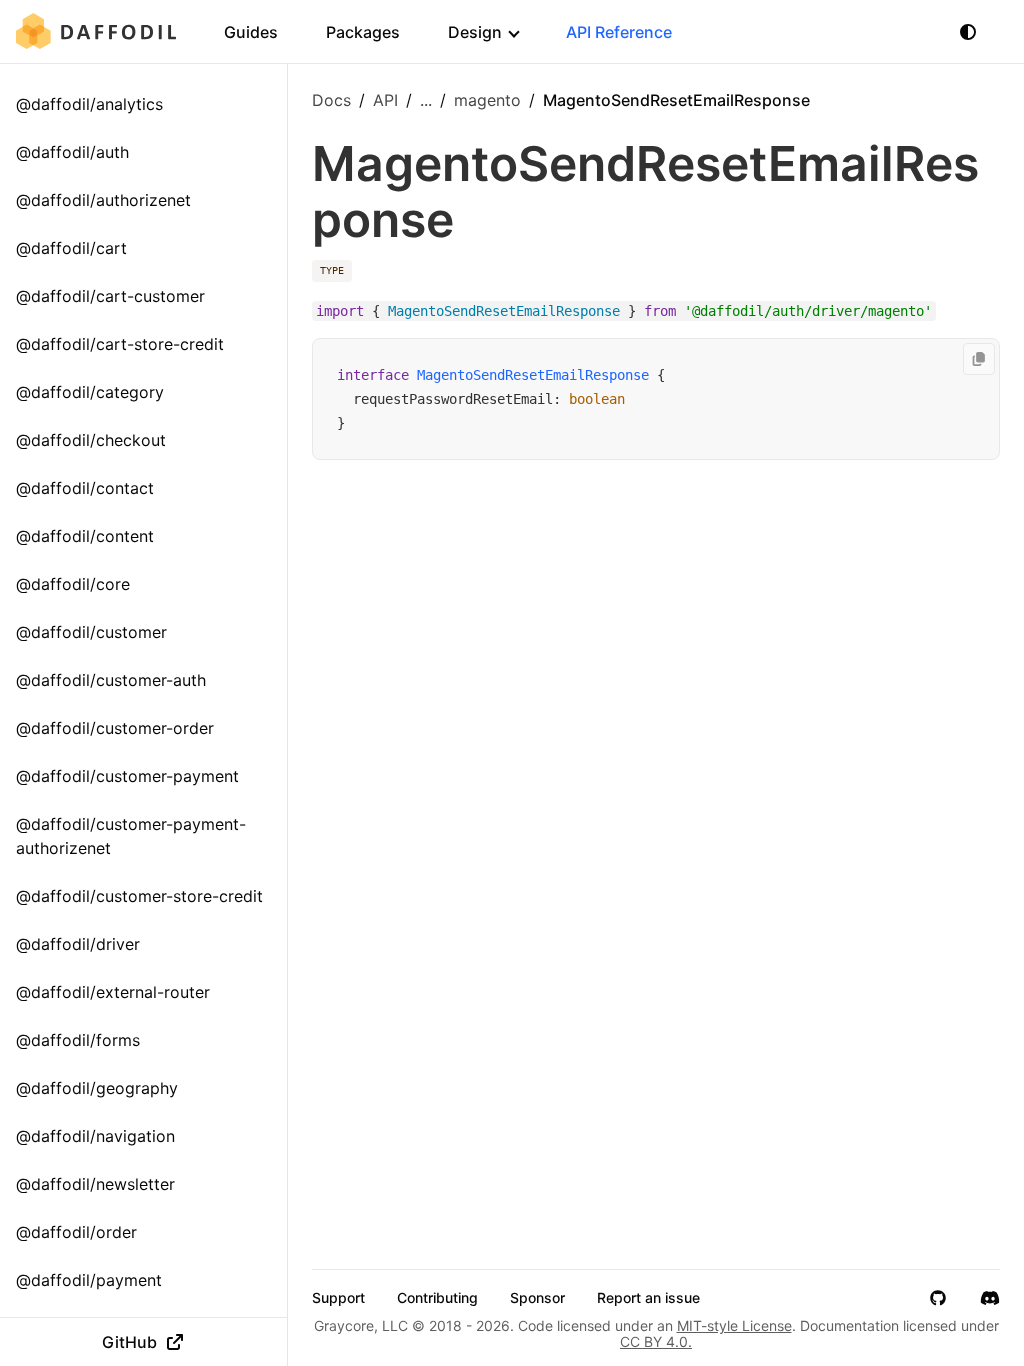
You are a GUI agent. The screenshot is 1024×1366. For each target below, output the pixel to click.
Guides (251, 32)
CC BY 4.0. (656, 1341)
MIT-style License (734, 1325)
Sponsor (537, 1298)
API (385, 100)
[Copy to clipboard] (979, 359)
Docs (331, 100)
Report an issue (648, 1298)
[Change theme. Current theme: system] (968, 32)
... (426, 100)
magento (487, 100)
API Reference (619, 32)
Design (475, 32)
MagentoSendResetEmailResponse (533, 375)
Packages (363, 32)
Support (338, 1298)
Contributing (437, 1298)
